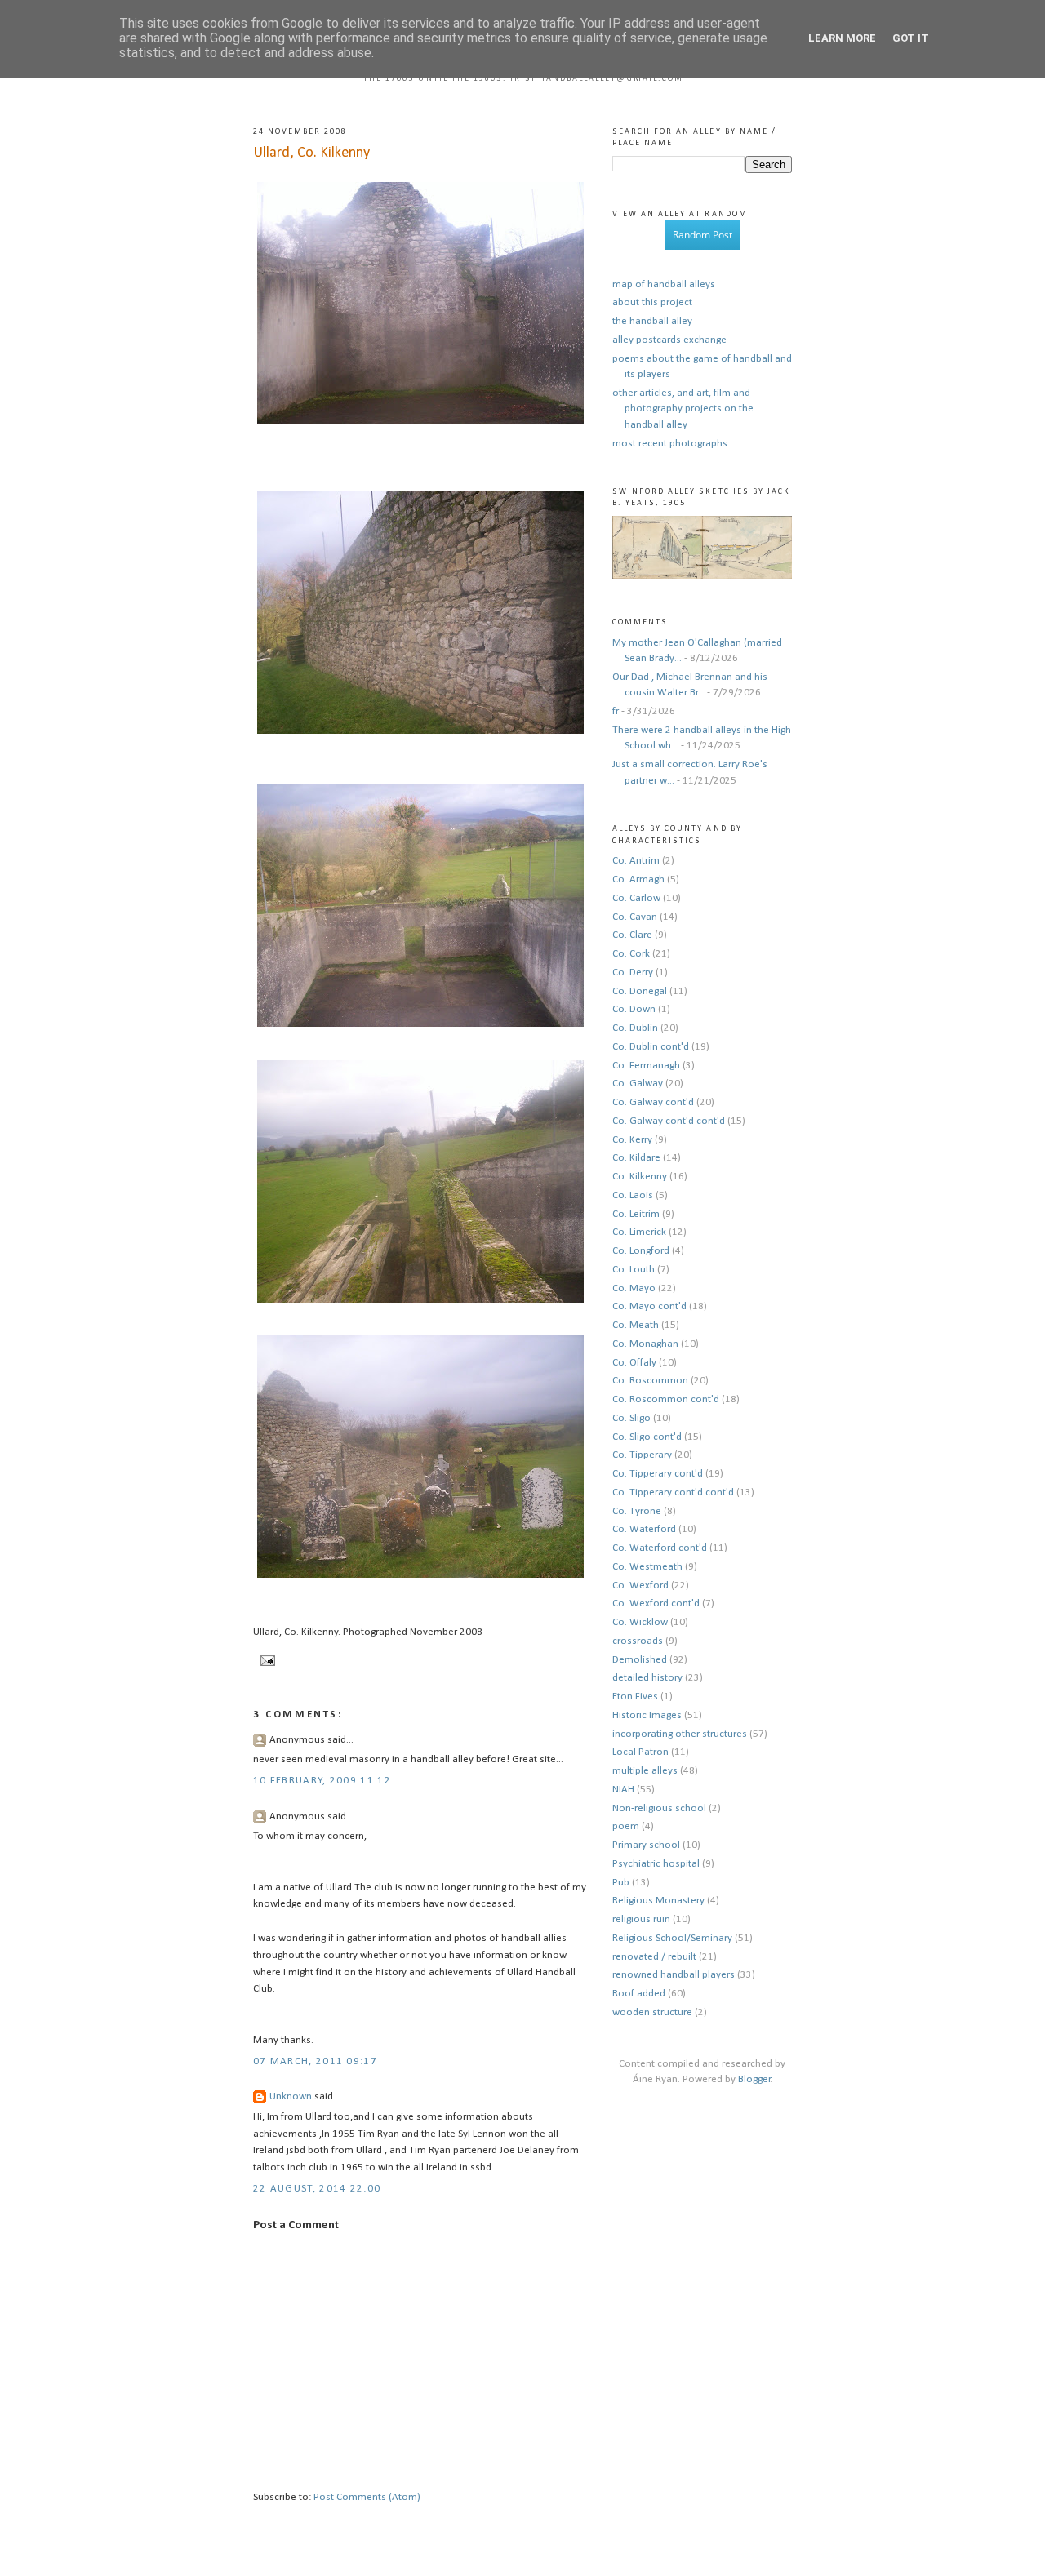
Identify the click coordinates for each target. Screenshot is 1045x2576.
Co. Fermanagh (646, 1066)
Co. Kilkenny (640, 1177)
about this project (652, 302)
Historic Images (647, 1715)
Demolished (640, 1660)
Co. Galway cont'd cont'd (669, 1121)
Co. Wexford (640, 1586)
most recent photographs (670, 444)
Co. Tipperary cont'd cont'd (673, 1492)
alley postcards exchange (669, 340)
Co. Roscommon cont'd (666, 1399)
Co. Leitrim (636, 1214)
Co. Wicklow (640, 1622)
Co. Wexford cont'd (656, 1603)
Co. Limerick (639, 1232)
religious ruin (641, 1919)
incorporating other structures (680, 1734)
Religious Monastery (658, 1901)
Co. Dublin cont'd (651, 1047)
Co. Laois (633, 1195)
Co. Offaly (634, 1363)
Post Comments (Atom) (367, 2497)
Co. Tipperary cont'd (658, 1474)
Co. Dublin (635, 1028)
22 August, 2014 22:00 (317, 2189)
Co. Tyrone (637, 1511)
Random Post (703, 235)
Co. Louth (634, 1270)
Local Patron (640, 1752)
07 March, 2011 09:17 (315, 2061)
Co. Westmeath (647, 1567)
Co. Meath (636, 1325)
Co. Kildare (636, 1158)
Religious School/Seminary (672, 1938)
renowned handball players (674, 1975)
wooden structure (652, 2012)
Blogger (754, 2079)
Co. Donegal (640, 991)
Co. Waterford (644, 1529)
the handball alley (652, 321)
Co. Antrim (636, 861)
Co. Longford (641, 1251)
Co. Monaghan (645, 1344)
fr (616, 711)
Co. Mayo (634, 1288)
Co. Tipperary (642, 1455)
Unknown (291, 2096)
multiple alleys (645, 1771)
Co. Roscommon (650, 1381)
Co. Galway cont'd (653, 1102)
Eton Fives (635, 1697)
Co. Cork (631, 954)
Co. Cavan (635, 917)
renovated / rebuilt (654, 1957)
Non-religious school (659, 1808)
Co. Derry (633, 973)
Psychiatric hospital (656, 1864)
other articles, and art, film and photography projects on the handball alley (683, 409)
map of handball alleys (664, 284)
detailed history (647, 1678)
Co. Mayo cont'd (649, 1306)
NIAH (623, 1790)
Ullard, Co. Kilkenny (311, 153)
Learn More (842, 38)
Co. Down (634, 1009)
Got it (911, 38)
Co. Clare (632, 935)
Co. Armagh (638, 879)
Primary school (646, 1845)
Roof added (639, 1994)
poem (626, 1826)
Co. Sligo (631, 1418)
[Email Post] (266, 1661)
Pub (621, 1883)
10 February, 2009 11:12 (322, 1781)
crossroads (638, 1641)
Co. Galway (638, 1084)
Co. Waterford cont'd (660, 1548)
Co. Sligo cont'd (647, 1437)
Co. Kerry (632, 1140)
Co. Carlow (636, 898)
